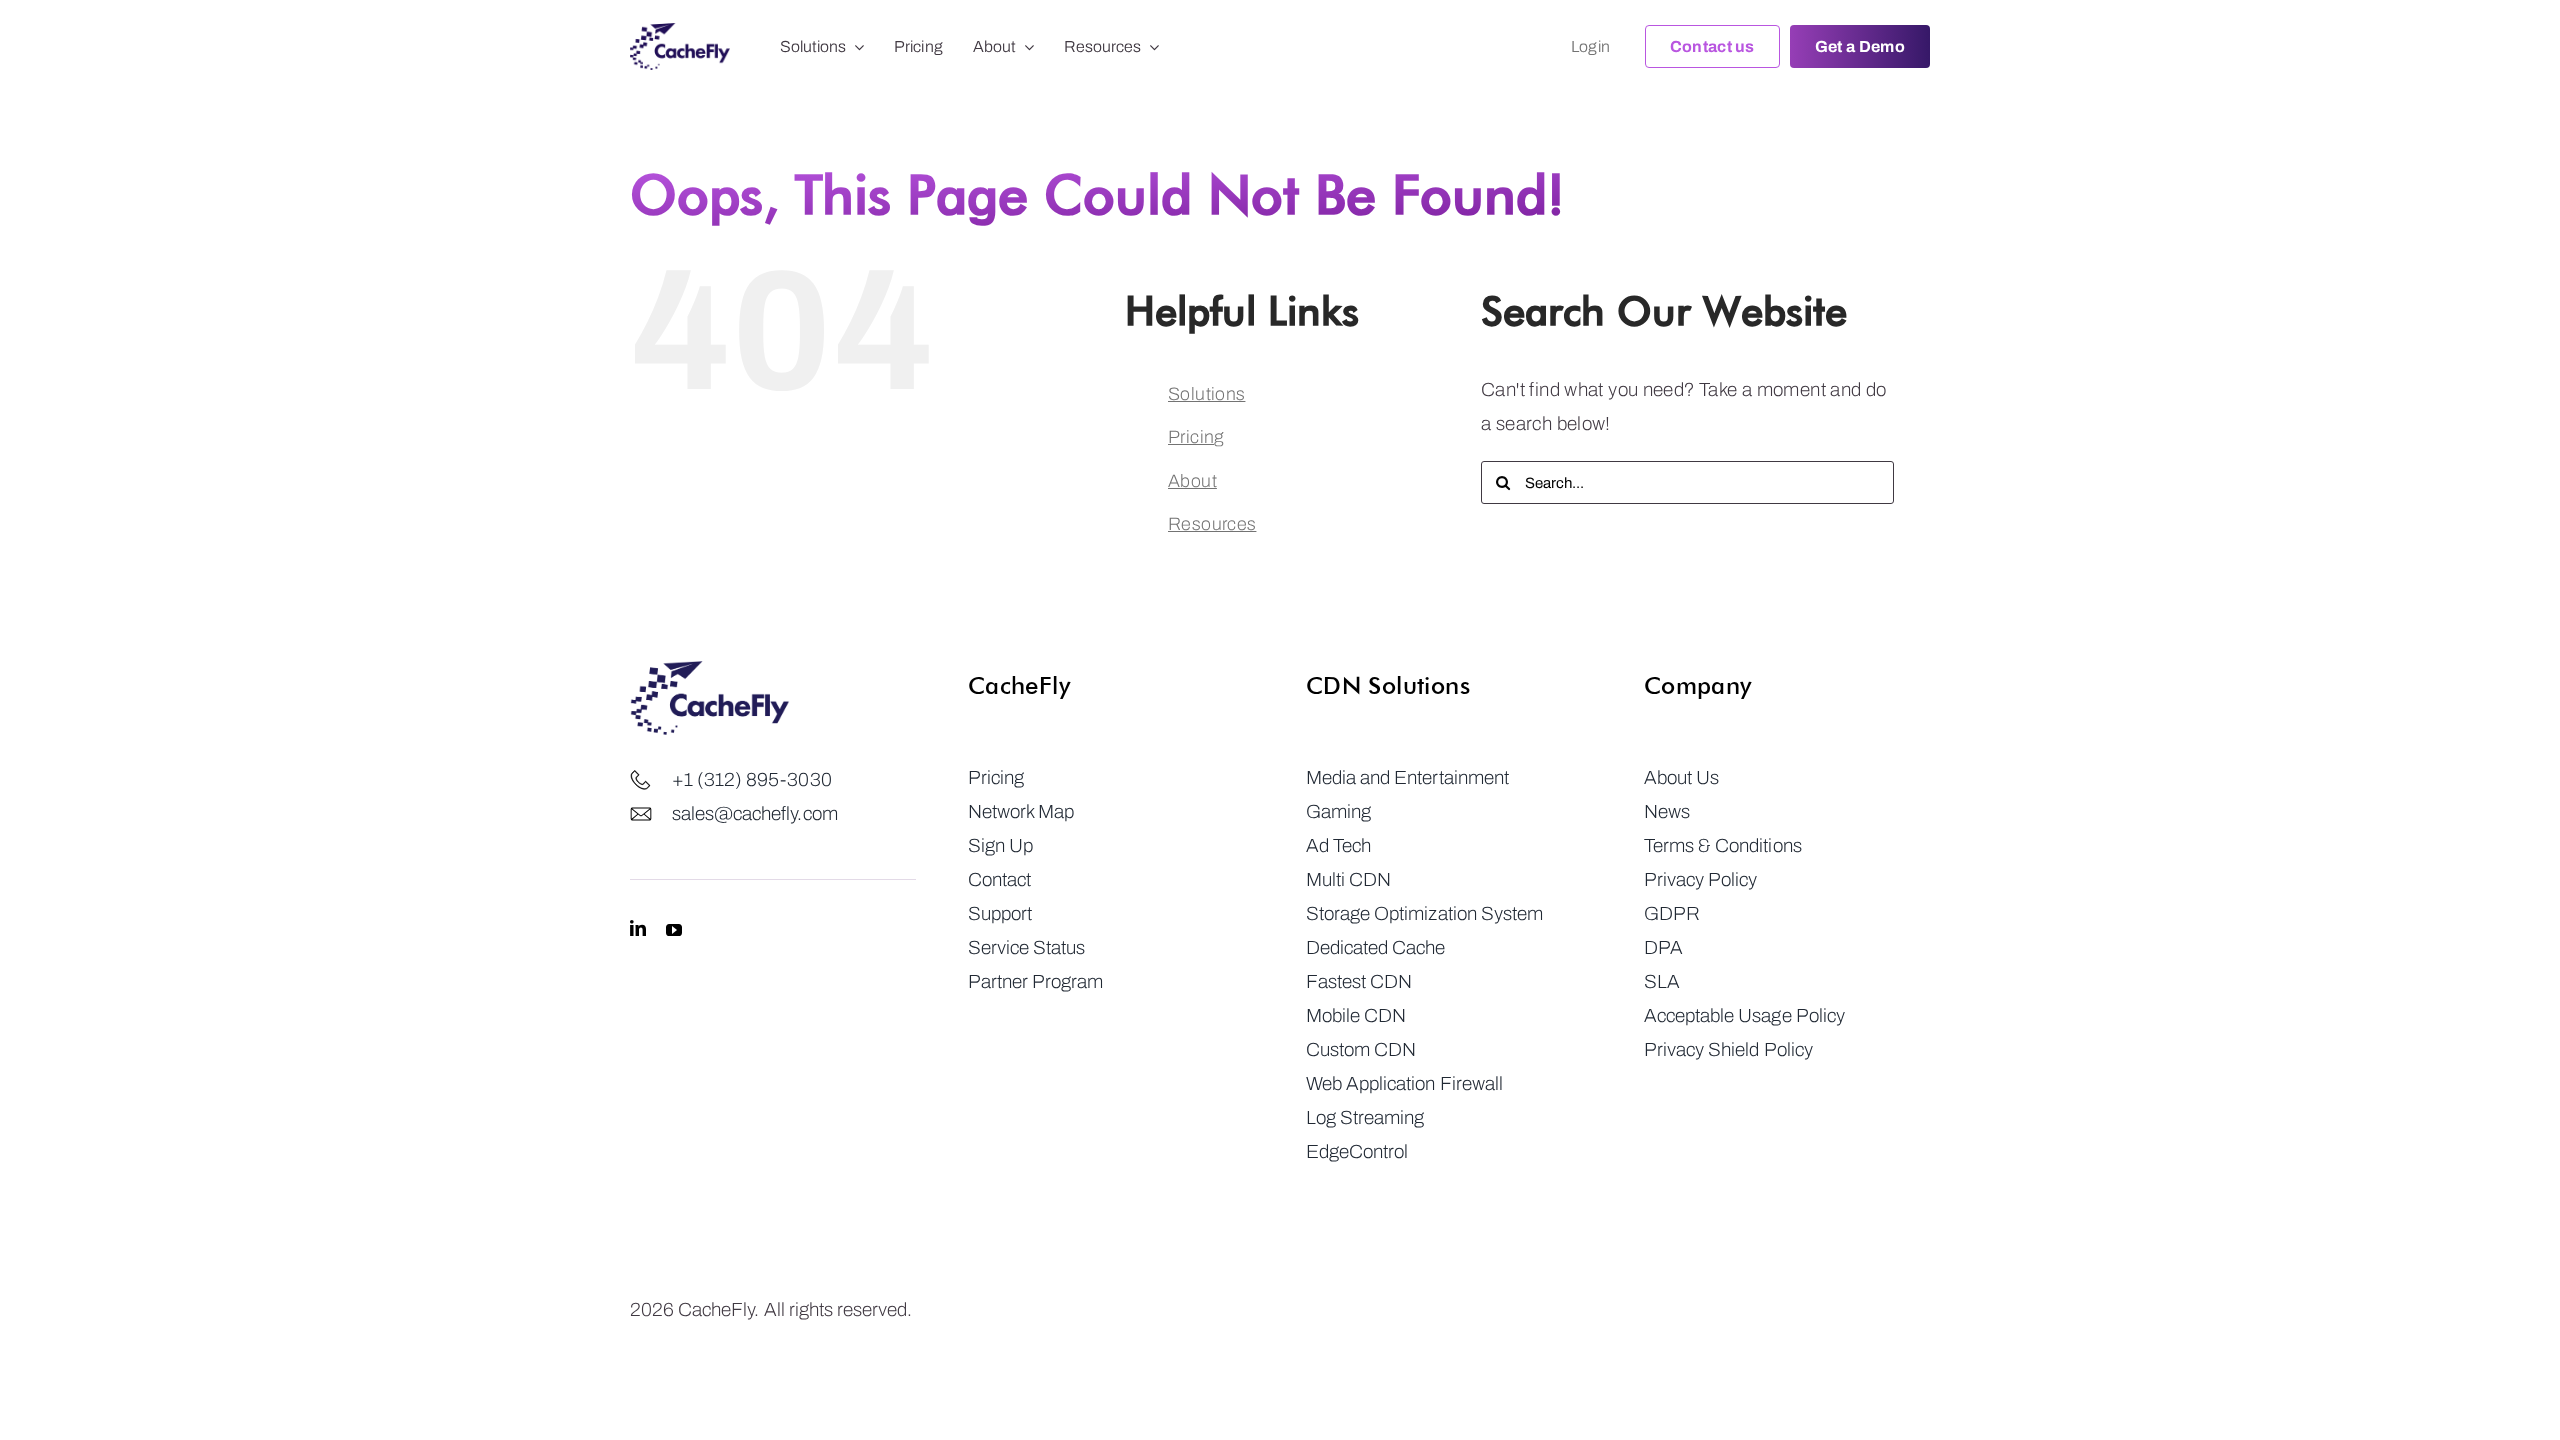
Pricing (1196, 437)
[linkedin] (638, 929)
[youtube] (674, 929)
